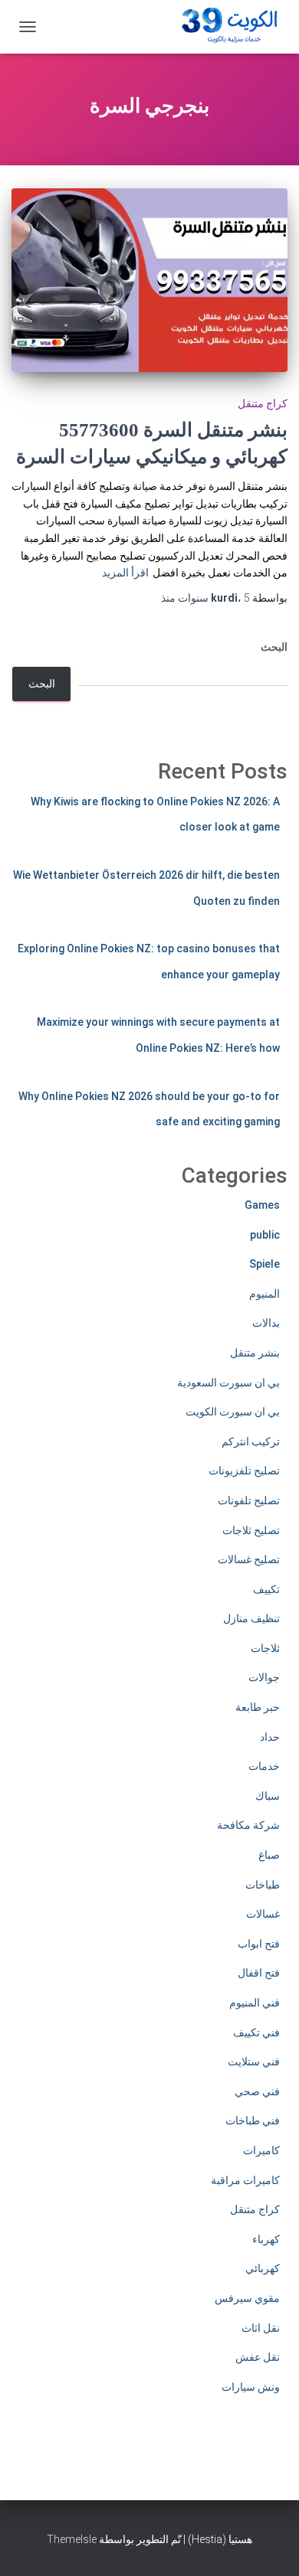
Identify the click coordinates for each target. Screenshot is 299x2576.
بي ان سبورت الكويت (233, 1412)
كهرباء (266, 2239)
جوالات (264, 1677)
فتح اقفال (259, 1973)
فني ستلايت (254, 2062)
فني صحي (257, 2091)
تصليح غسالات (249, 1559)
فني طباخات (253, 2121)
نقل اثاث (261, 2328)
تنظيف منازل (251, 1618)
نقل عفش (258, 2357)
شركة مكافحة (248, 1825)
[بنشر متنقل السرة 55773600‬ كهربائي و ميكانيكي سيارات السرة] (149, 280)
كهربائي (263, 2268)
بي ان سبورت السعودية (228, 1383)
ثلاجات (265, 1648)
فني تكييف (256, 2032)
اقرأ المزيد (125, 573)
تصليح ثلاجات (251, 1530)
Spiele (264, 1264)
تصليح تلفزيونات (244, 1471)
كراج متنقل (263, 403)
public (265, 1235)
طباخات (263, 1885)
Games (262, 1205)
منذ (205, 598)
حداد (270, 1737)
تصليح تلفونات (249, 1500)
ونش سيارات (251, 2387)
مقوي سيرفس (247, 2298)
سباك (268, 1796)
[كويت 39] (227, 27)
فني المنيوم (255, 2003)
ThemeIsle (72, 2539)
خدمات (264, 1766)
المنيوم (264, 1294)
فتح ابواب (259, 1944)
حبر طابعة (258, 1707)
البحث (274, 647)
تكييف (266, 1589)
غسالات (263, 1914)
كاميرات (261, 2150)
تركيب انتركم (251, 1441)
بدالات (266, 1323)
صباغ (269, 1855)
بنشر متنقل (255, 1353)
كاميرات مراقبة (245, 2180)
